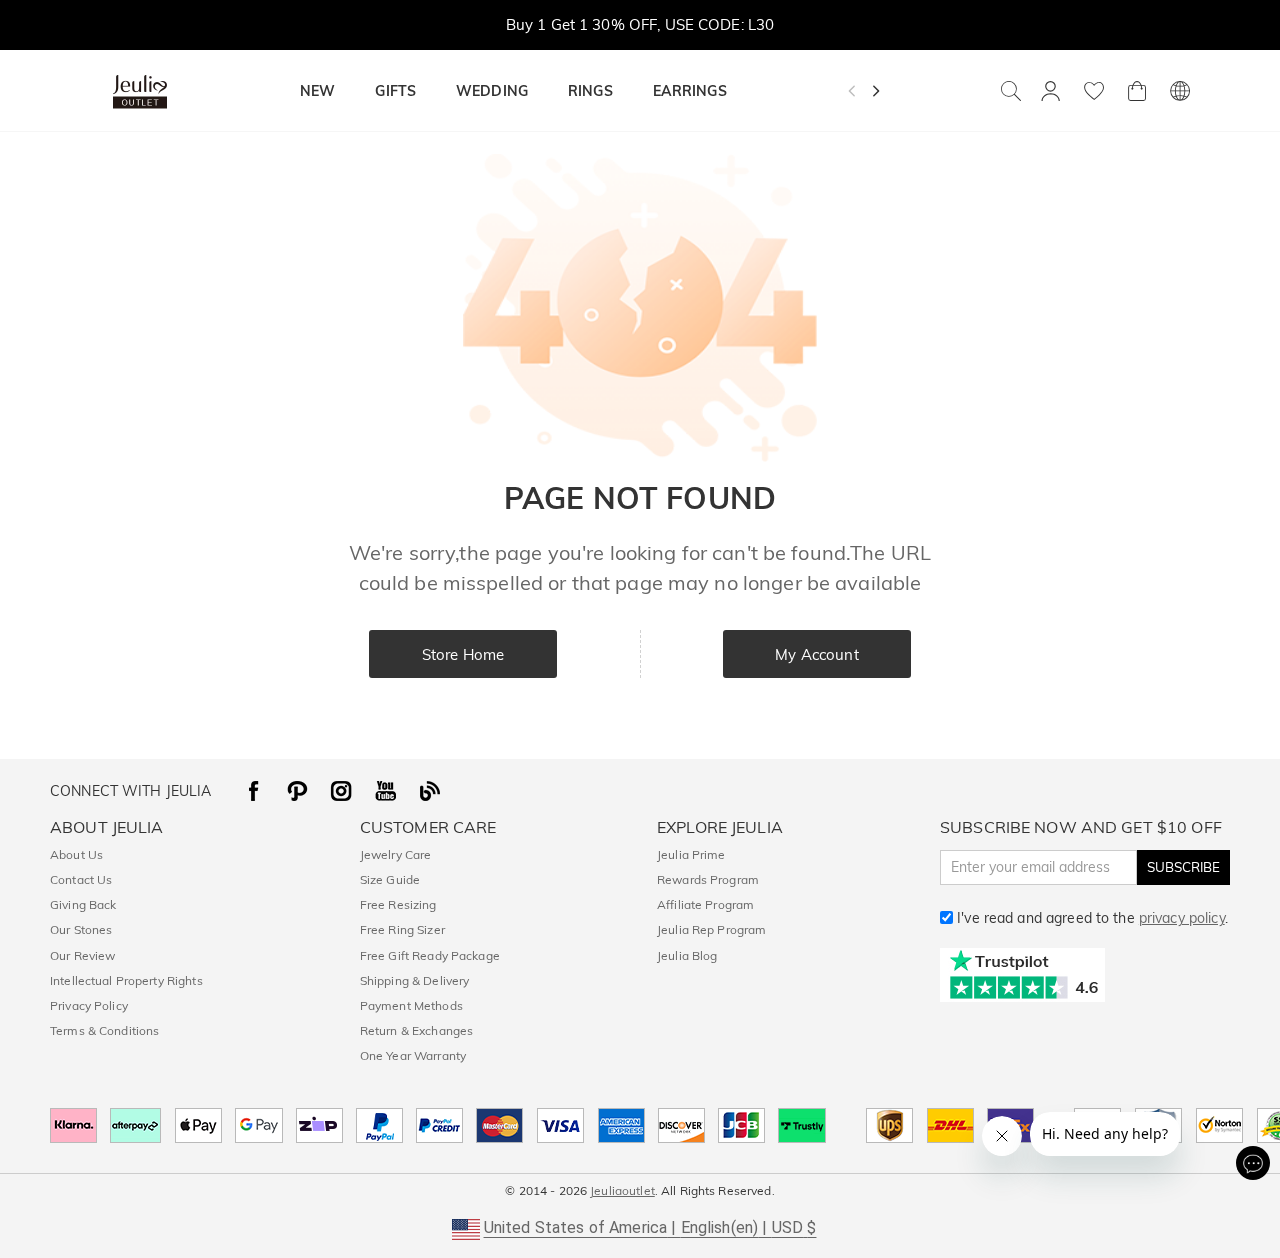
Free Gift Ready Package (430, 955)
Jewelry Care (396, 854)
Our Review (82, 955)
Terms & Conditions (104, 1030)
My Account (816, 654)
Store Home (463, 654)
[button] (640, 1228)
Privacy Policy (89, 1005)
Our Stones (81, 929)
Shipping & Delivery (415, 980)
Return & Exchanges (416, 1030)
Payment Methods (411, 1005)
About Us (76, 854)
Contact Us (81, 879)
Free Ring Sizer (402, 929)
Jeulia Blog (687, 955)
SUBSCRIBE (1183, 867)
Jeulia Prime (691, 854)
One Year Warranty (413, 1055)
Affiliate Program (705, 904)
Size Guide (390, 879)
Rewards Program (708, 879)
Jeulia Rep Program (711, 929)
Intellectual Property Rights (126, 980)
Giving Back (83, 904)
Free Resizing (398, 904)
